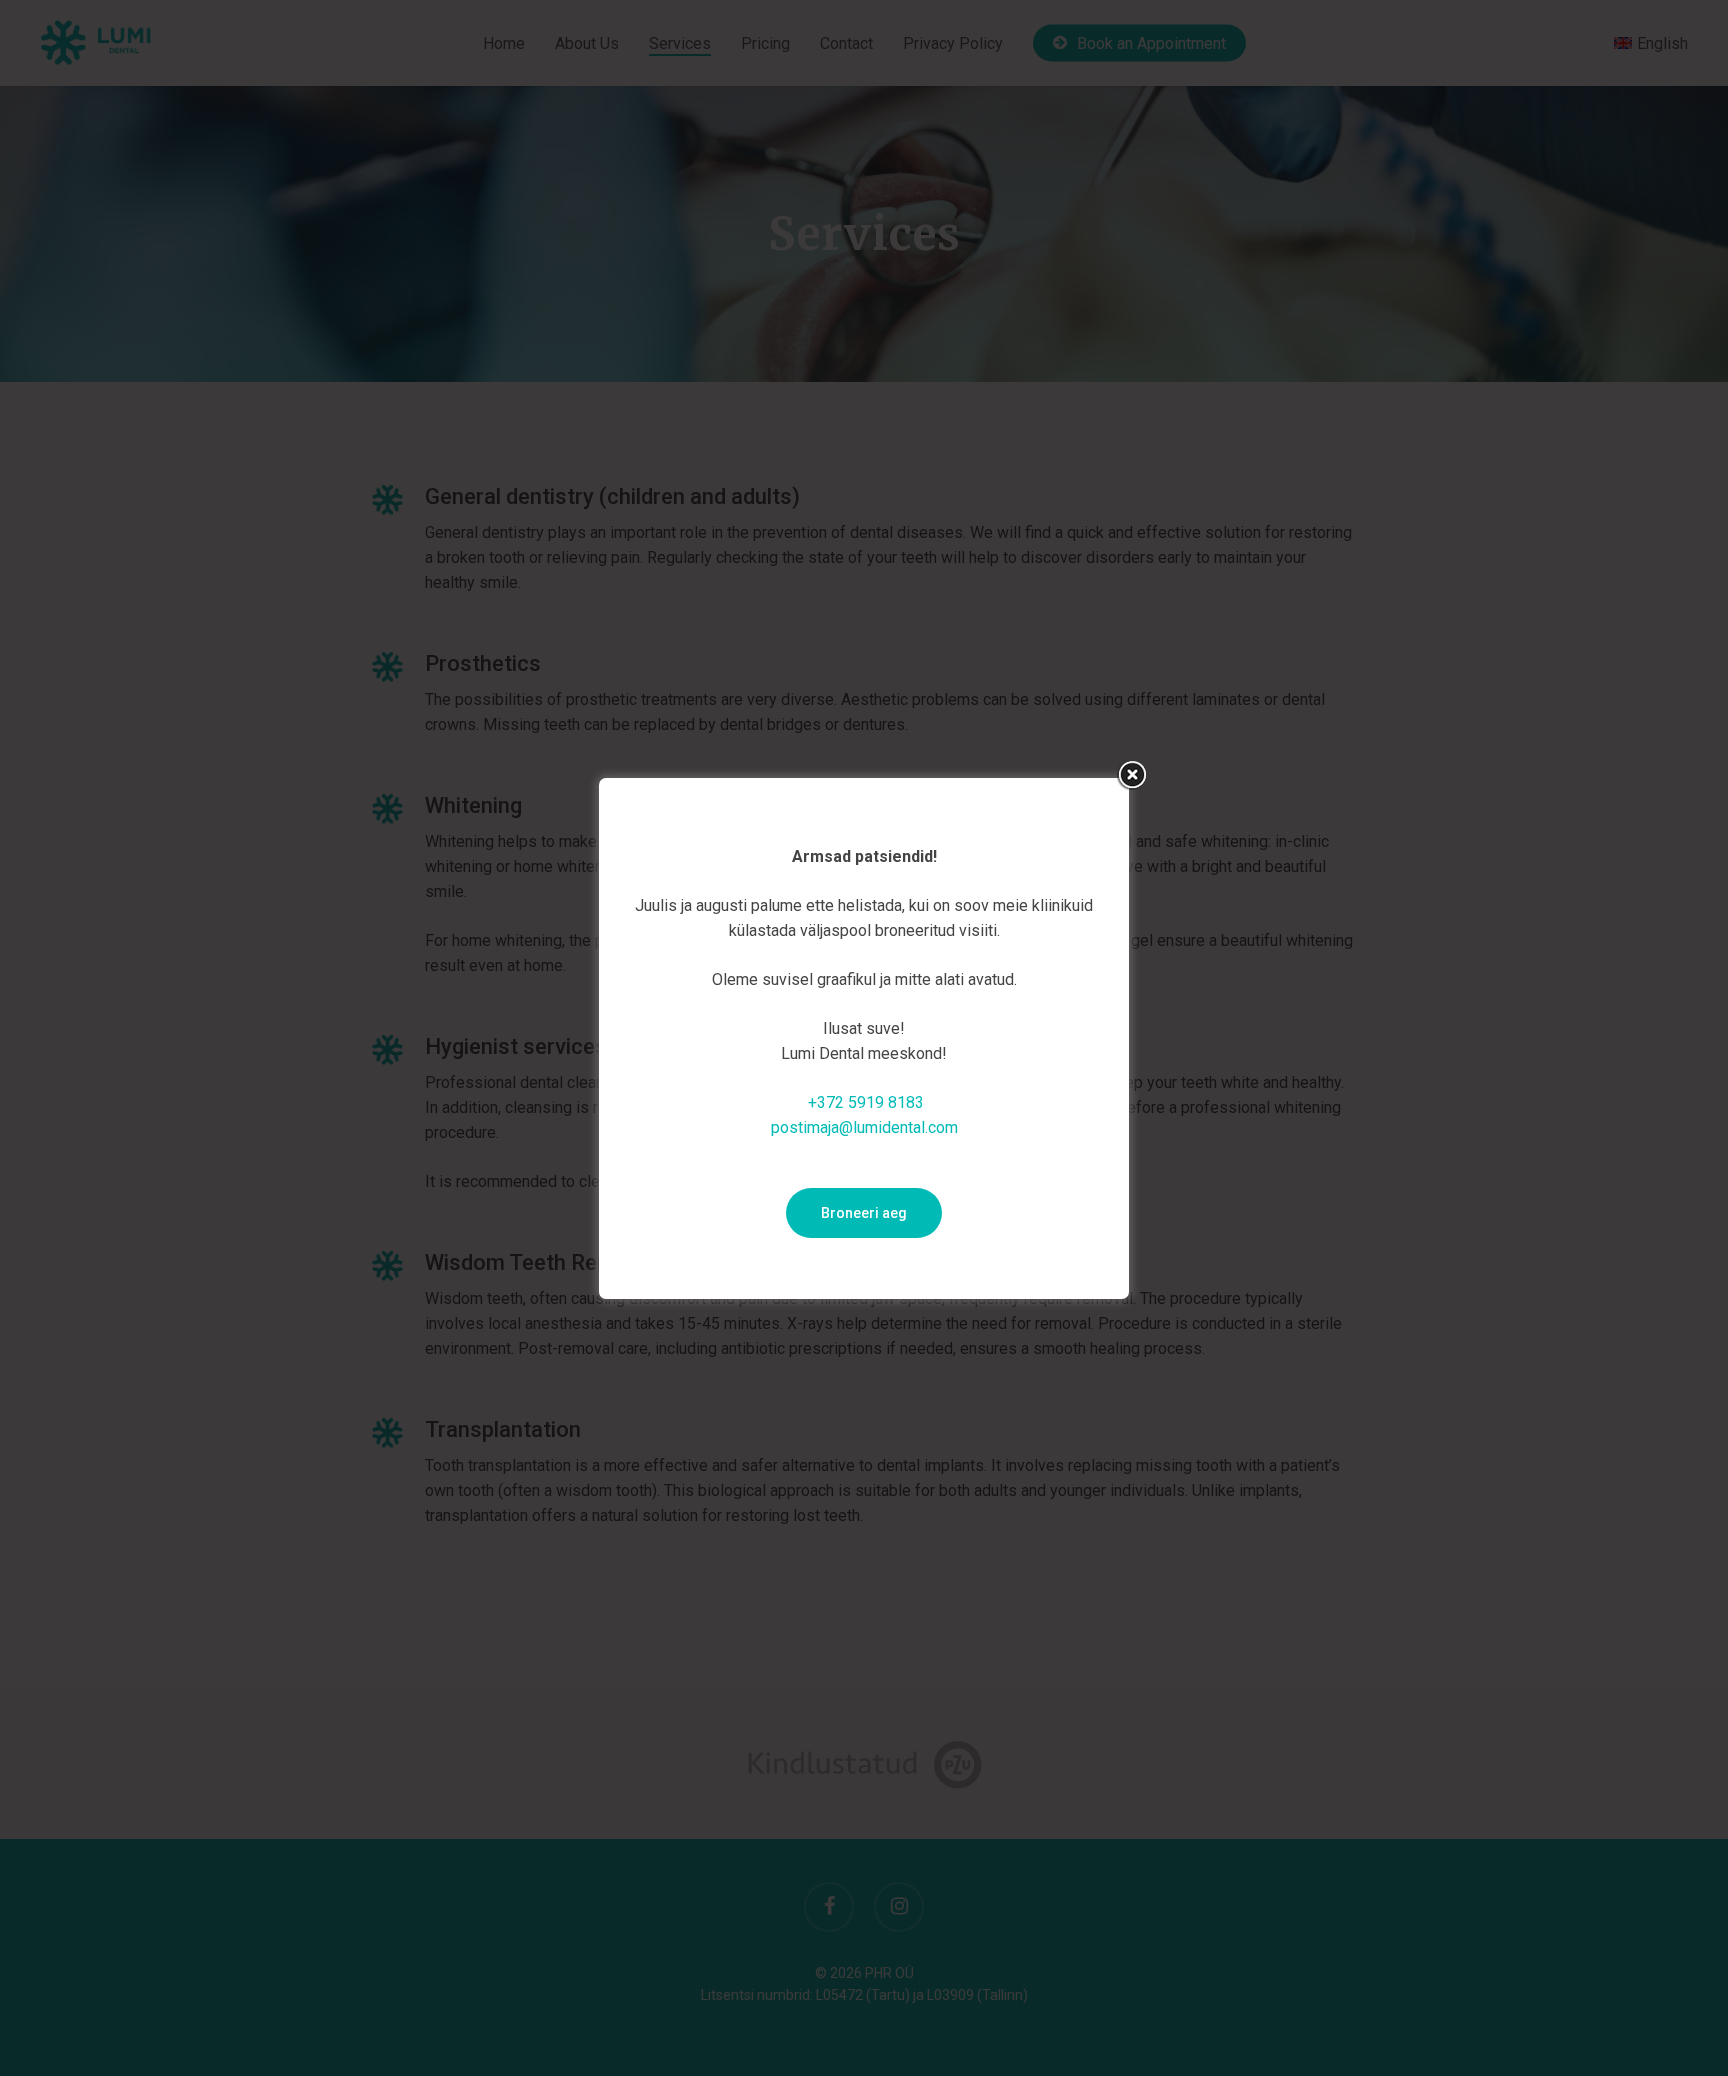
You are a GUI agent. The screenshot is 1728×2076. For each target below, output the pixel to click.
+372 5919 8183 (866, 1102)
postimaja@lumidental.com (864, 1127)
